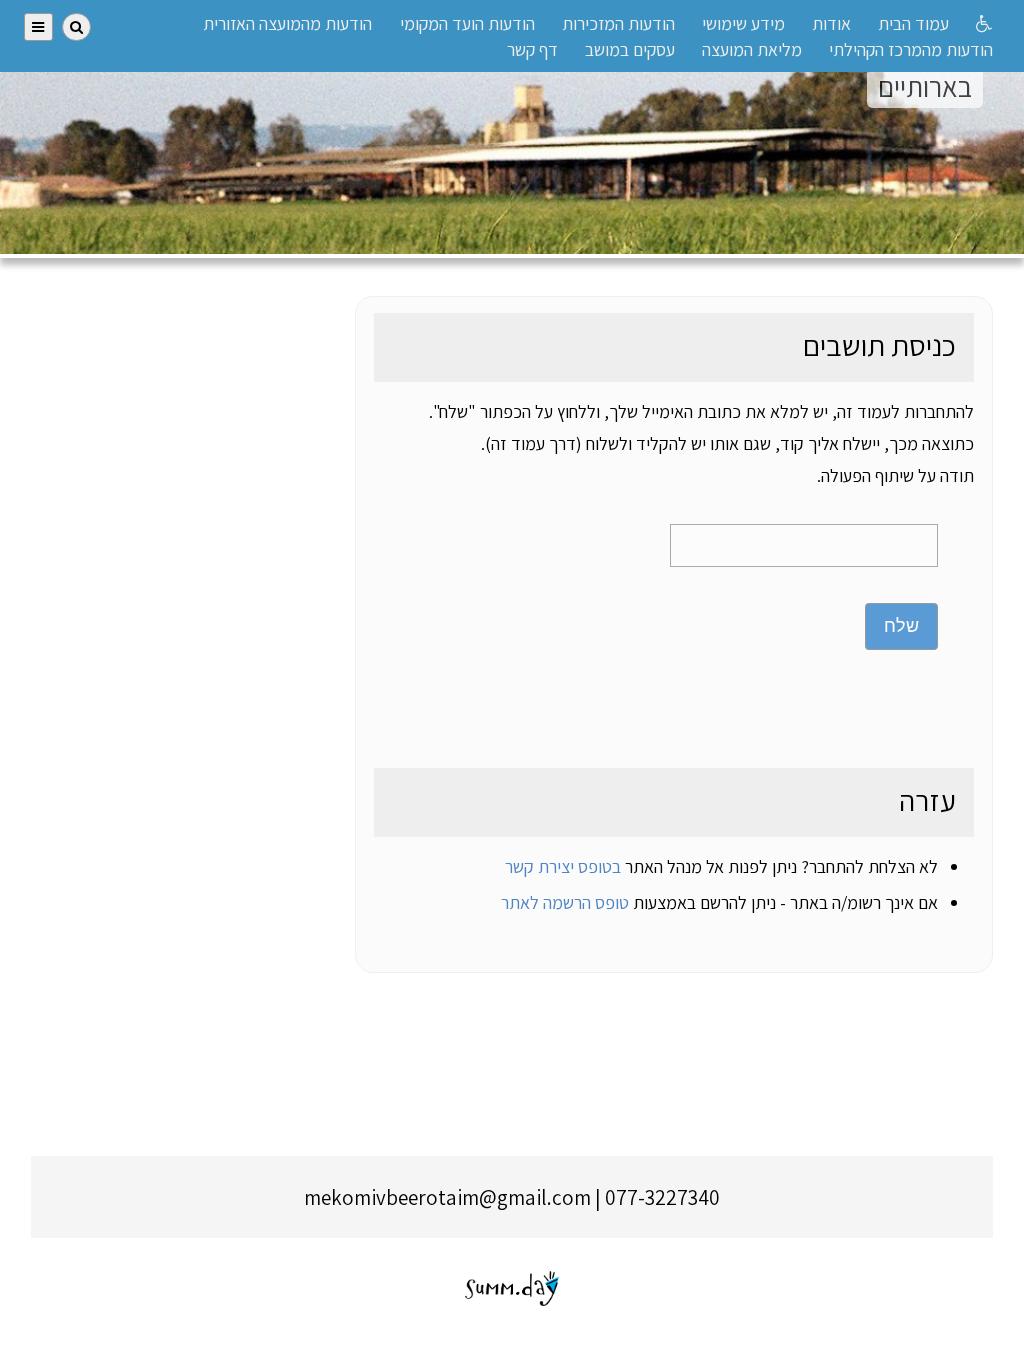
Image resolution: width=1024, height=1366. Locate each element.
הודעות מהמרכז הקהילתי (911, 49)
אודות (831, 23)
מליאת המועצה (752, 49)
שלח (901, 626)
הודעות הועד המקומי (467, 23)
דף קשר (532, 49)
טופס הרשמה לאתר (565, 902)
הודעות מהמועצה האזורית (287, 23)
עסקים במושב (630, 49)
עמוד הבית (913, 23)
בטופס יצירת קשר (563, 866)
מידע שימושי (743, 23)
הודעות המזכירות (618, 23)
